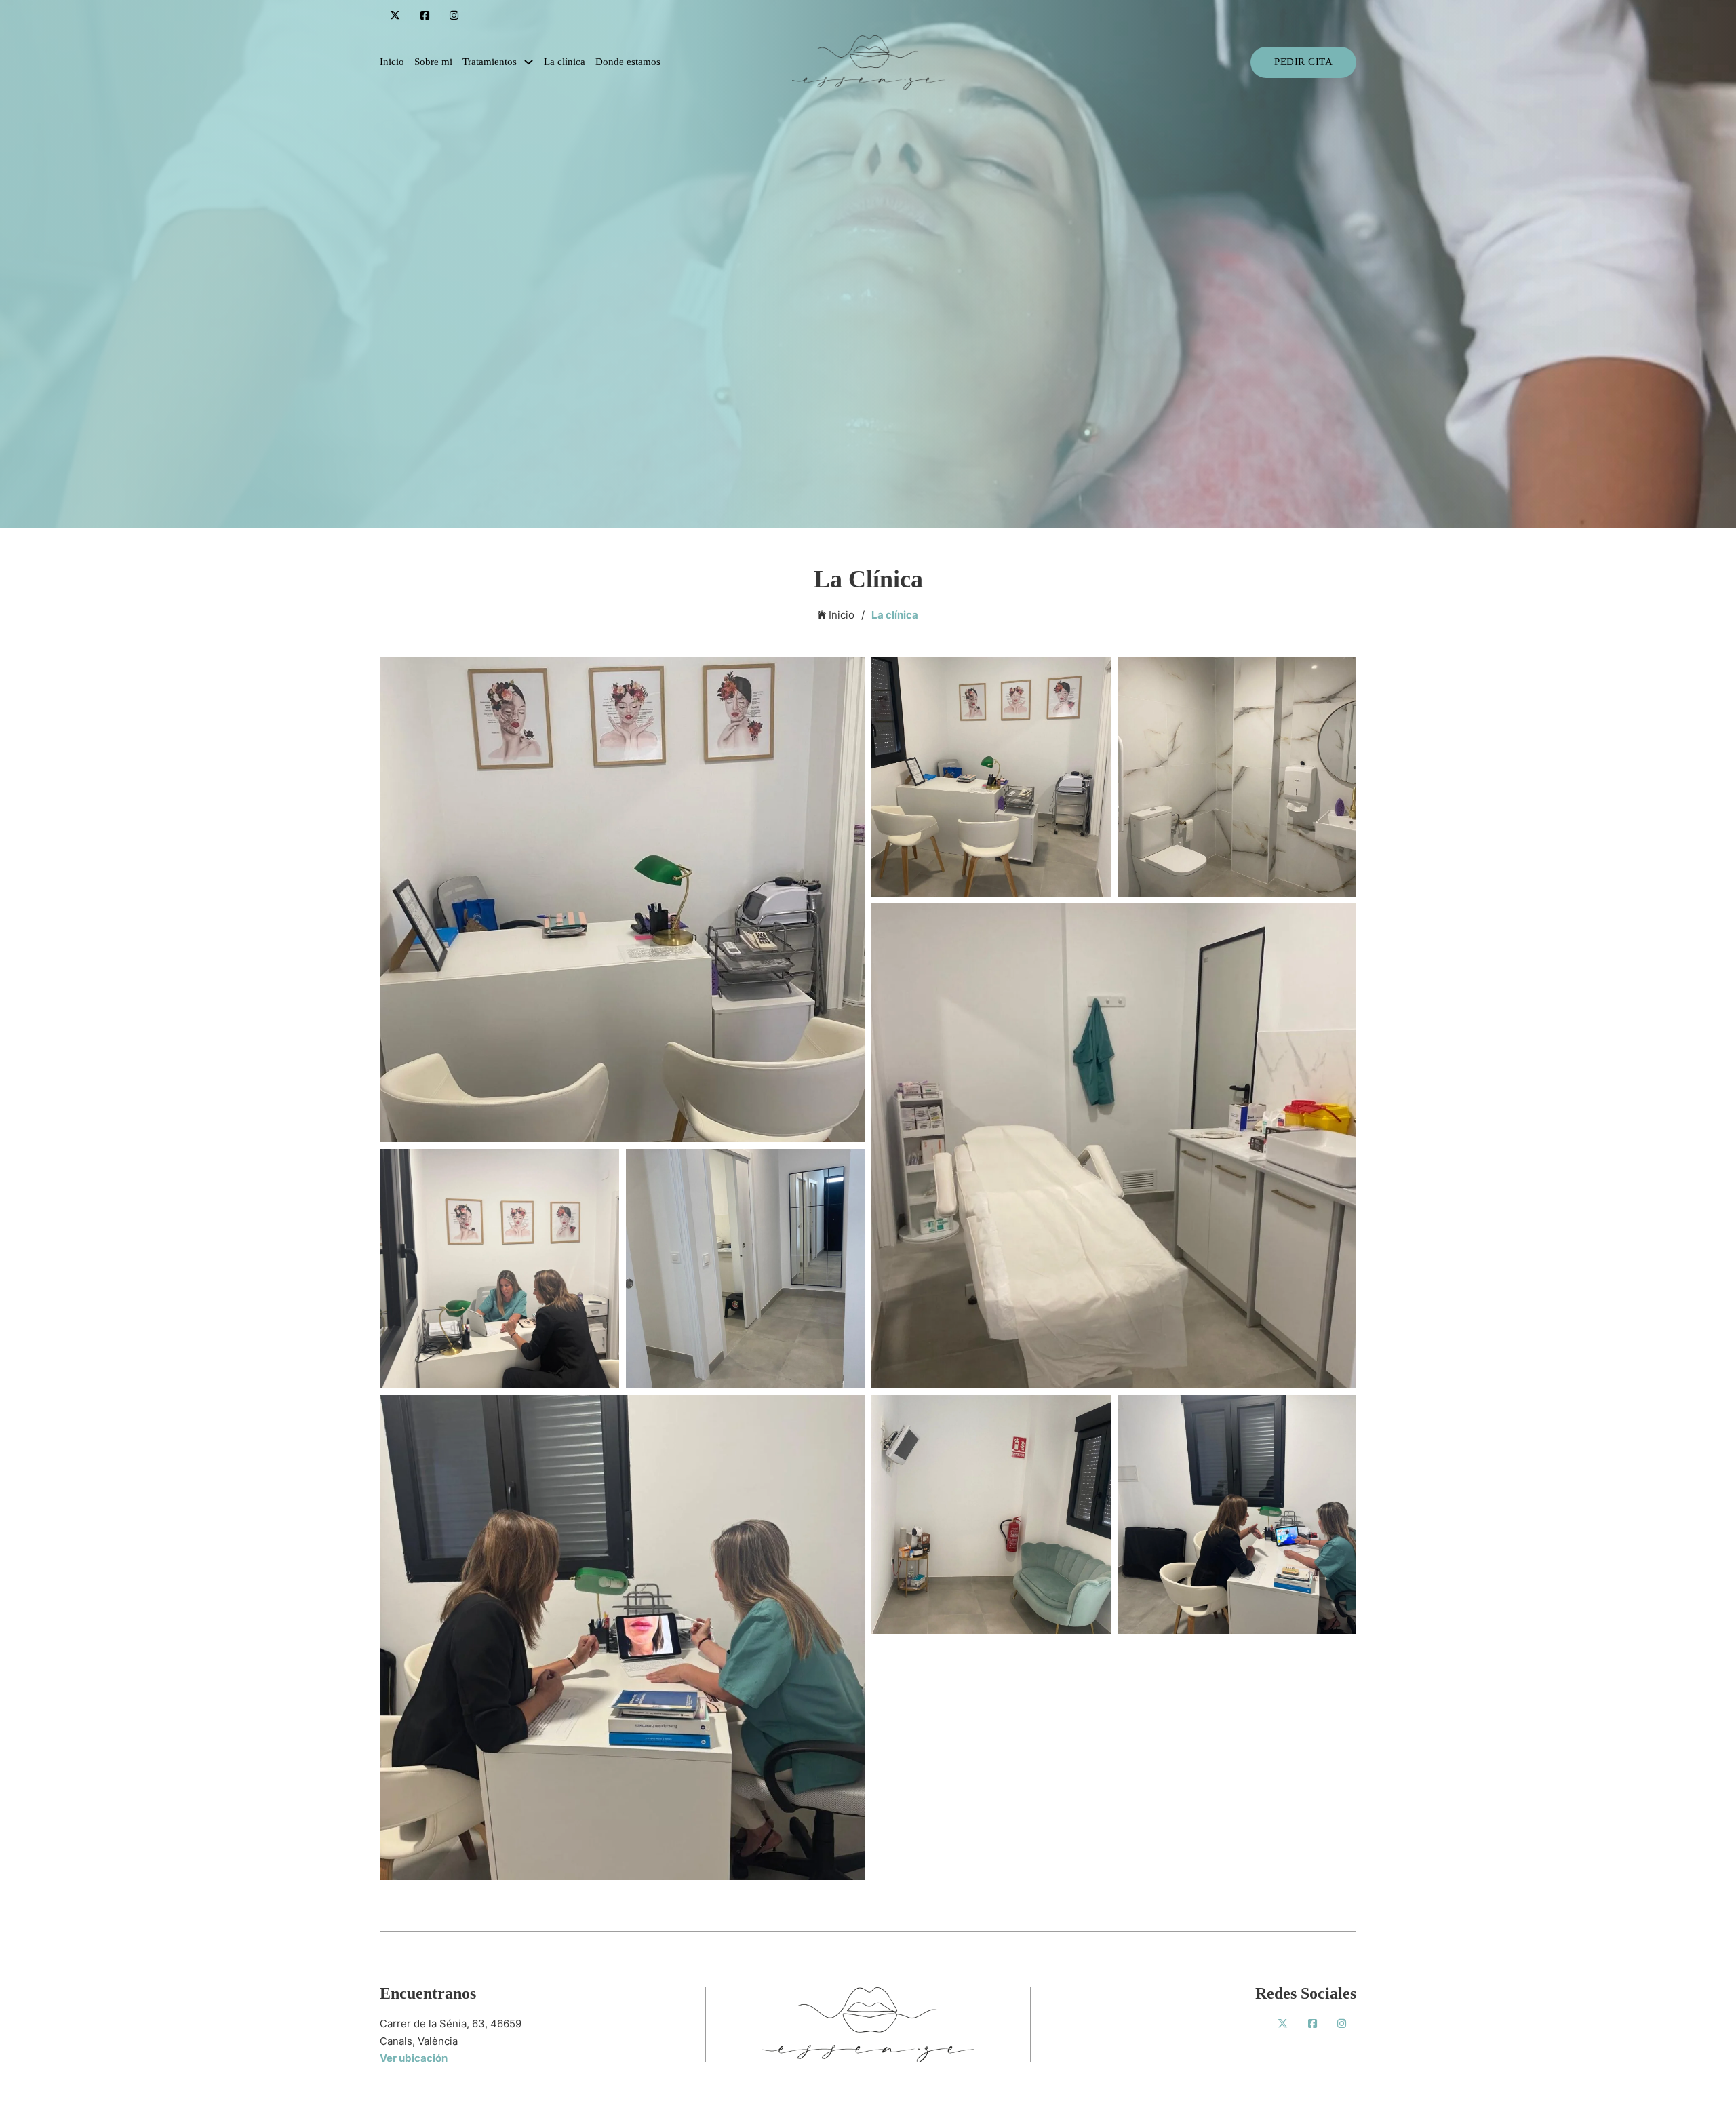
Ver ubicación (414, 2058)
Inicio (392, 62)
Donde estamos (628, 62)
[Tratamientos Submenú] (529, 62)
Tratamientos (490, 62)
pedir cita (1303, 62)
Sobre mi (433, 62)
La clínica (565, 62)
